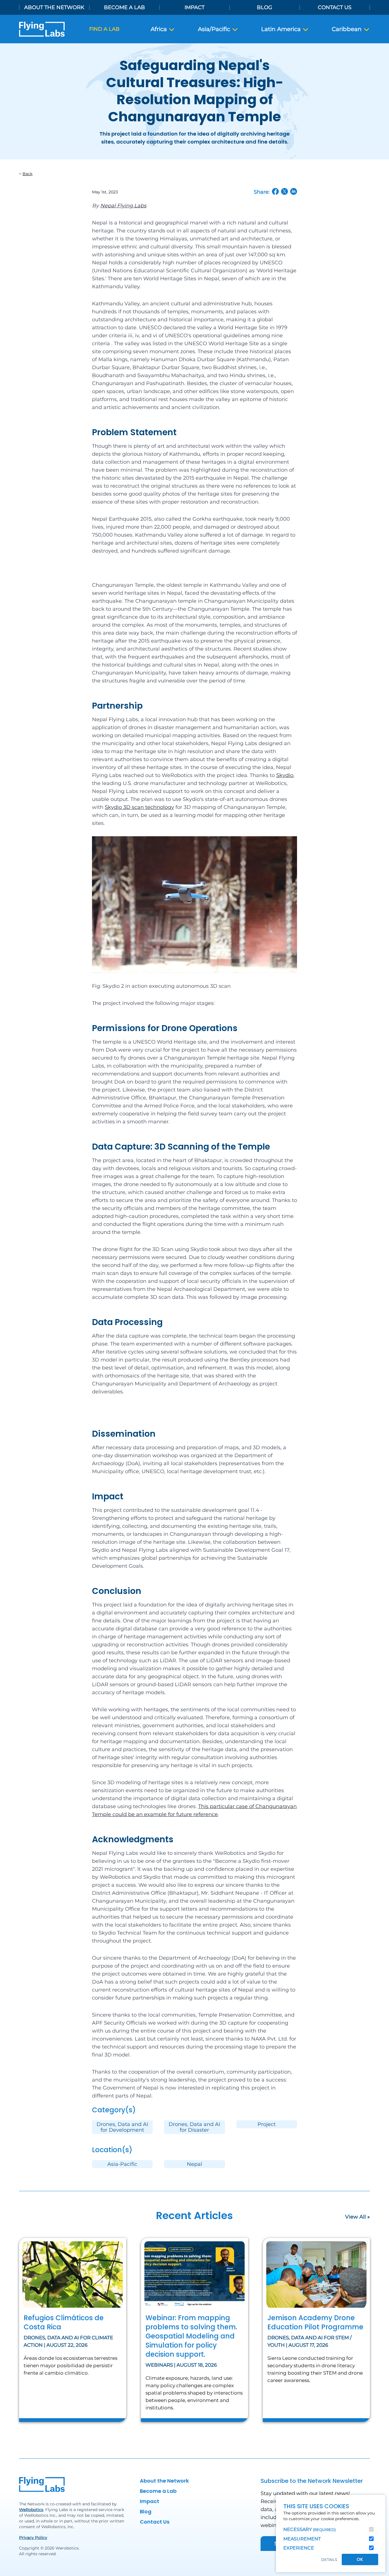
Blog (265, 7)
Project (267, 2124)
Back (27, 174)
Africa (159, 29)
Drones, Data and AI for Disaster (194, 2127)
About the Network (54, 7)
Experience (299, 2548)
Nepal (195, 2164)
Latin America (282, 29)
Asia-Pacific (122, 2164)
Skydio (285, 775)
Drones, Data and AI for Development (122, 2127)
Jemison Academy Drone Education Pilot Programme (315, 2322)
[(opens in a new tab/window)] (275, 191)
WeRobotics (31, 2510)
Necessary (310, 2529)
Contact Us (335, 7)
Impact (195, 7)
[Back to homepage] (42, 29)
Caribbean (347, 29)
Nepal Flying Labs (123, 206)
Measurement (302, 2539)
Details (329, 2560)
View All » (358, 2217)
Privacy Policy (33, 2538)
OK (360, 2559)
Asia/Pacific (215, 29)
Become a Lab (124, 7)
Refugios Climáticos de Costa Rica (64, 2322)
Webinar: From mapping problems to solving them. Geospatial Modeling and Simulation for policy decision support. (191, 2336)
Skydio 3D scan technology (139, 807)
